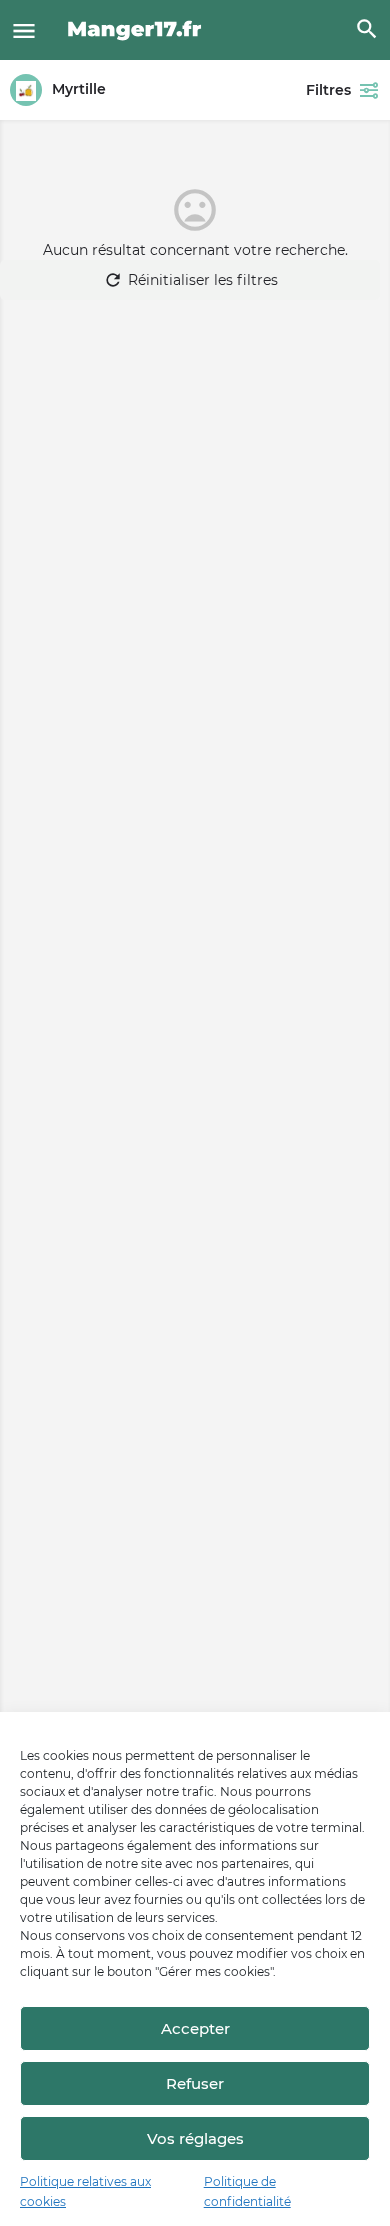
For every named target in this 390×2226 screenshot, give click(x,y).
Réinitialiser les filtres (203, 280)
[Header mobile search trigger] (367, 29)
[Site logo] (137, 30)
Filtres (328, 90)
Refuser (195, 2083)
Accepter (195, 2028)
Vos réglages (195, 2138)
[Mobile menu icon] (24, 30)
